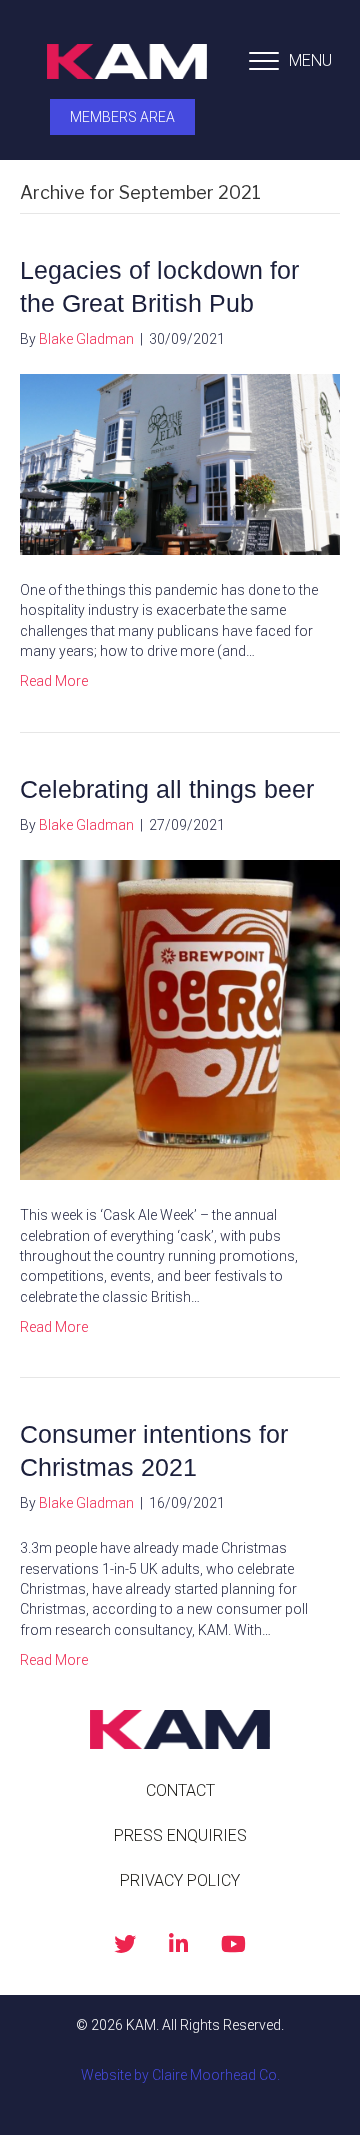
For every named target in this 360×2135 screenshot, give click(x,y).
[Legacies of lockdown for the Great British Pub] (180, 464)
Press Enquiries (180, 1835)
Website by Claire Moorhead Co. (180, 2075)
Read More (54, 681)
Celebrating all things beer (167, 789)
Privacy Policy (180, 1880)
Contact (180, 1790)
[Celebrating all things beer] (180, 1019)
